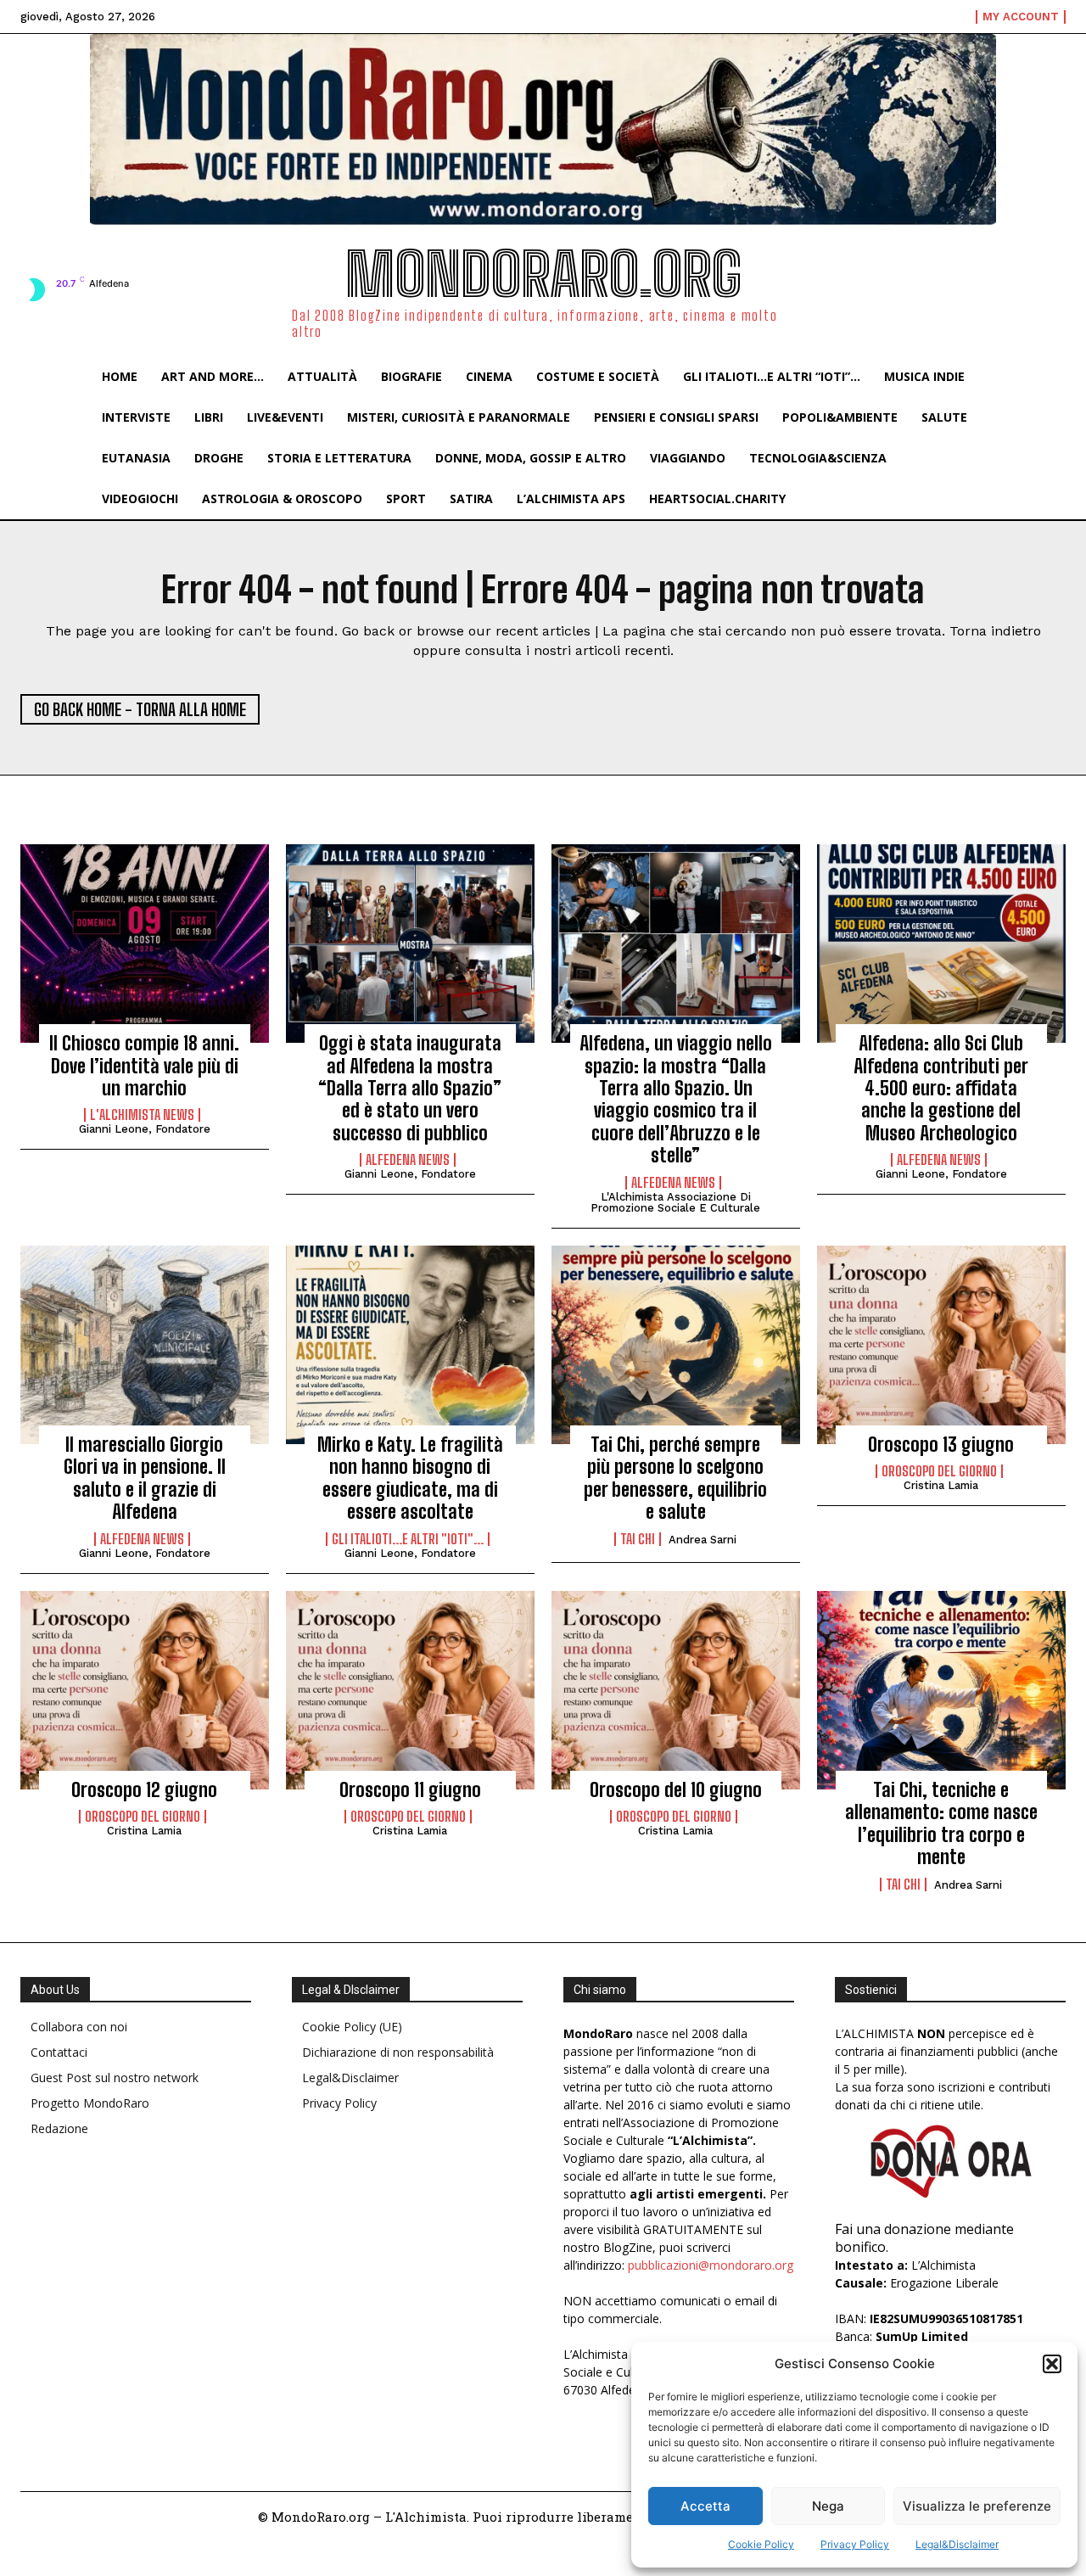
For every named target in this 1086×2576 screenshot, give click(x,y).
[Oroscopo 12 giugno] (145, 1690)
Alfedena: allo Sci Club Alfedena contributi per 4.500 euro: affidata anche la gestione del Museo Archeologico (941, 1088)
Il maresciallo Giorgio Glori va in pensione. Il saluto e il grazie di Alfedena (145, 1478)
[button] (1052, 2364)
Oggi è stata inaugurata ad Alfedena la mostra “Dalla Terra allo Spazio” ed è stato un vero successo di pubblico (410, 1088)
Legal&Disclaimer (957, 2544)
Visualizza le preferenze (977, 2506)
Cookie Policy (761, 2544)
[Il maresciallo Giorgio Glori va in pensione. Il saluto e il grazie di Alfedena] (145, 1345)
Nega (828, 2506)
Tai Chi (638, 1539)
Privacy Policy (855, 2544)
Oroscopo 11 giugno (410, 1790)
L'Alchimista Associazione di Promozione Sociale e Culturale (675, 1202)
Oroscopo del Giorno (939, 1471)
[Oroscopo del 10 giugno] (676, 1690)
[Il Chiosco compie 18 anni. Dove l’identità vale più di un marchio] (145, 944)
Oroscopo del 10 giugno (676, 1790)
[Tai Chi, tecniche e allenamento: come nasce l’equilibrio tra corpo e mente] (941, 1690)
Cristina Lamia (941, 1485)
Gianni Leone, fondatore (145, 1129)
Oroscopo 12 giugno (144, 1790)
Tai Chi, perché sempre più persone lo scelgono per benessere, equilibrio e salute (675, 1478)
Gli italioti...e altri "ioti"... (408, 1539)
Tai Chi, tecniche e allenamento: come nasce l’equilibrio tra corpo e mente (941, 1823)
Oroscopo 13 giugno (941, 1445)
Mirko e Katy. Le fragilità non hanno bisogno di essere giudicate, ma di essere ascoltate (410, 1478)
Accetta (705, 2506)
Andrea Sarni (703, 1540)
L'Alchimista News (142, 1115)
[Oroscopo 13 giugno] (941, 1345)
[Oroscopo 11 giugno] (410, 1690)
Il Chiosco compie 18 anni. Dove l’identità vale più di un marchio (144, 1066)
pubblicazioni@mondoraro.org (711, 2265)
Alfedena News (408, 1160)
